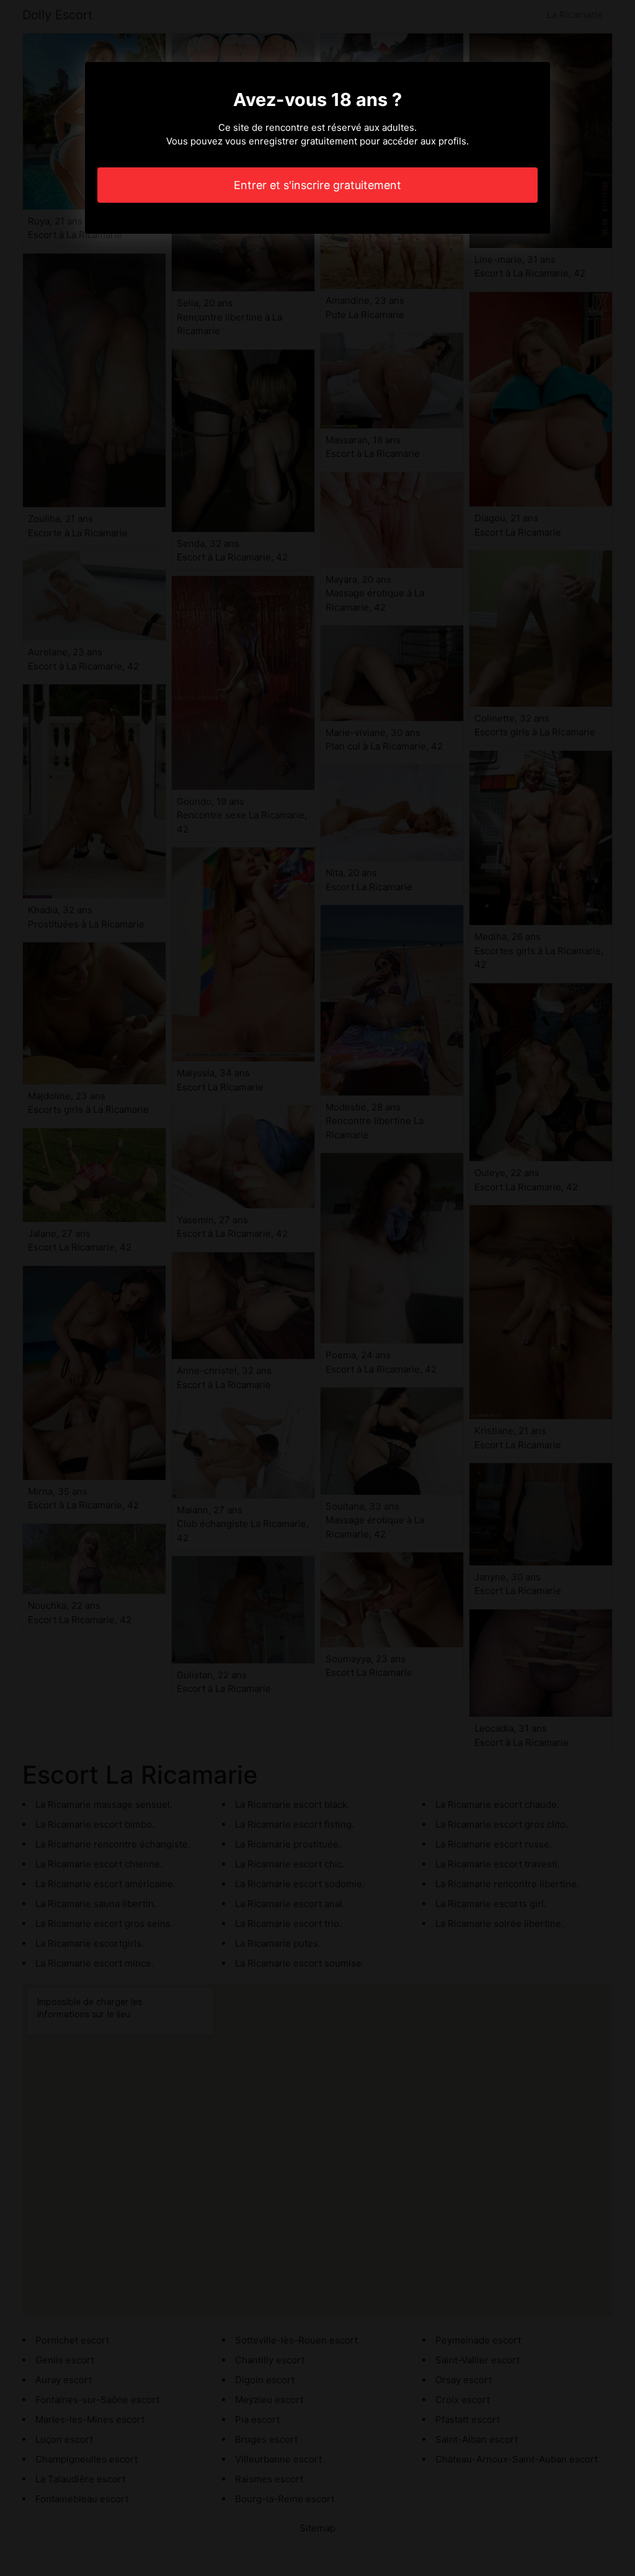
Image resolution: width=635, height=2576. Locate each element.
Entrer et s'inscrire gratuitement (317, 185)
